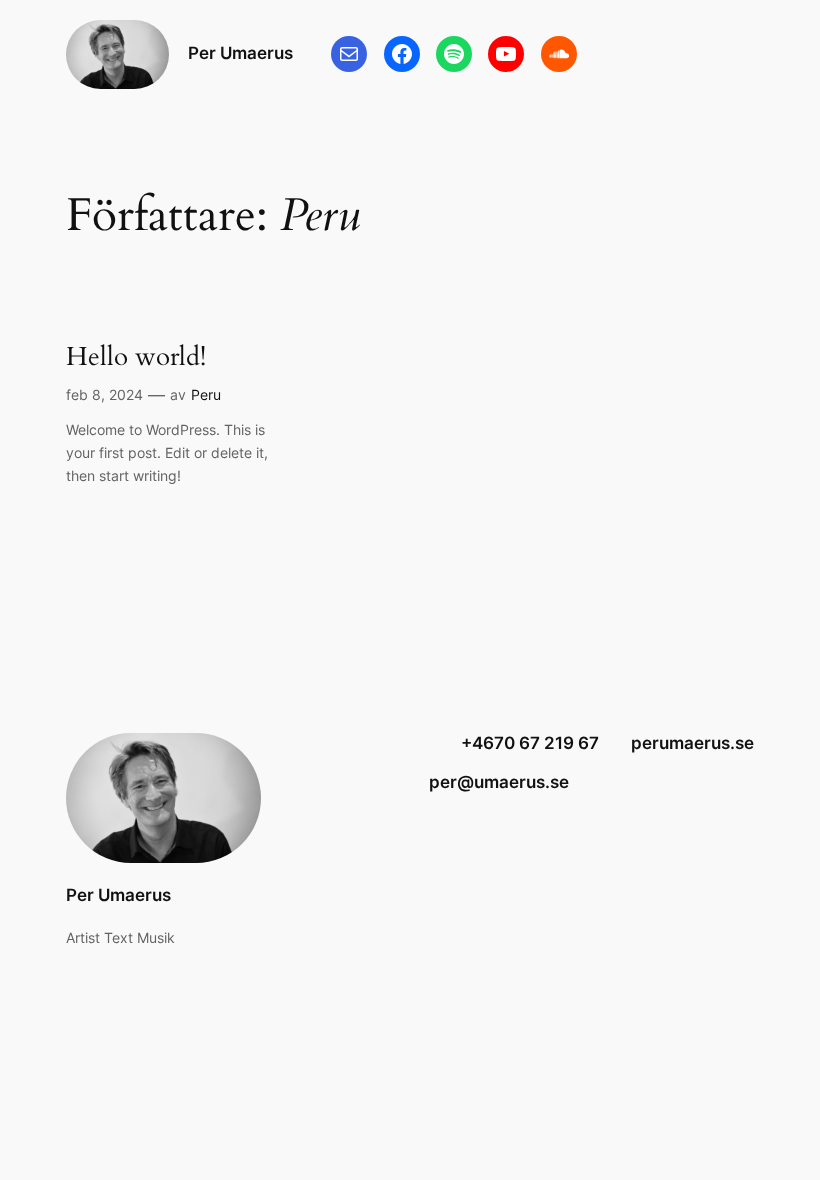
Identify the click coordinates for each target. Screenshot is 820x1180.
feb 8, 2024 (104, 394)
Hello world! (136, 356)
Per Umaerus (240, 53)
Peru (206, 394)
